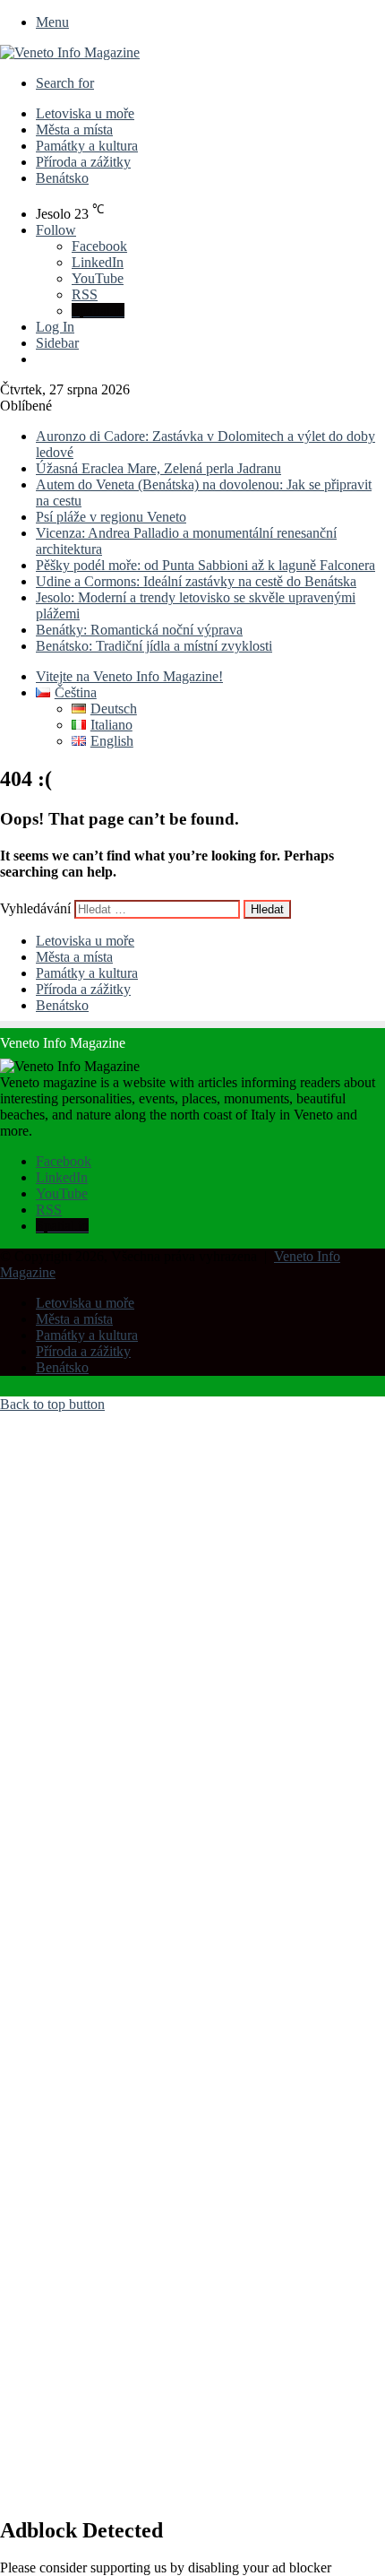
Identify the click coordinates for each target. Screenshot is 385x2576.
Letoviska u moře (85, 113)
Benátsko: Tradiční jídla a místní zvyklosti (154, 646)
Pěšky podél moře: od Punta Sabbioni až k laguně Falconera (205, 565)
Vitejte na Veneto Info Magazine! (129, 676)
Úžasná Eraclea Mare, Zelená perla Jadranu (158, 468)
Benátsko (62, 178)
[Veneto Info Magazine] (70, 52)
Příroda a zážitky (83, 162)
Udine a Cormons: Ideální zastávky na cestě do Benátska (196, 581)
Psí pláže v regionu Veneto (111, 517)
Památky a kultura (87, 146)
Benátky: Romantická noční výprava (139, 630)
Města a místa (74, 130)
